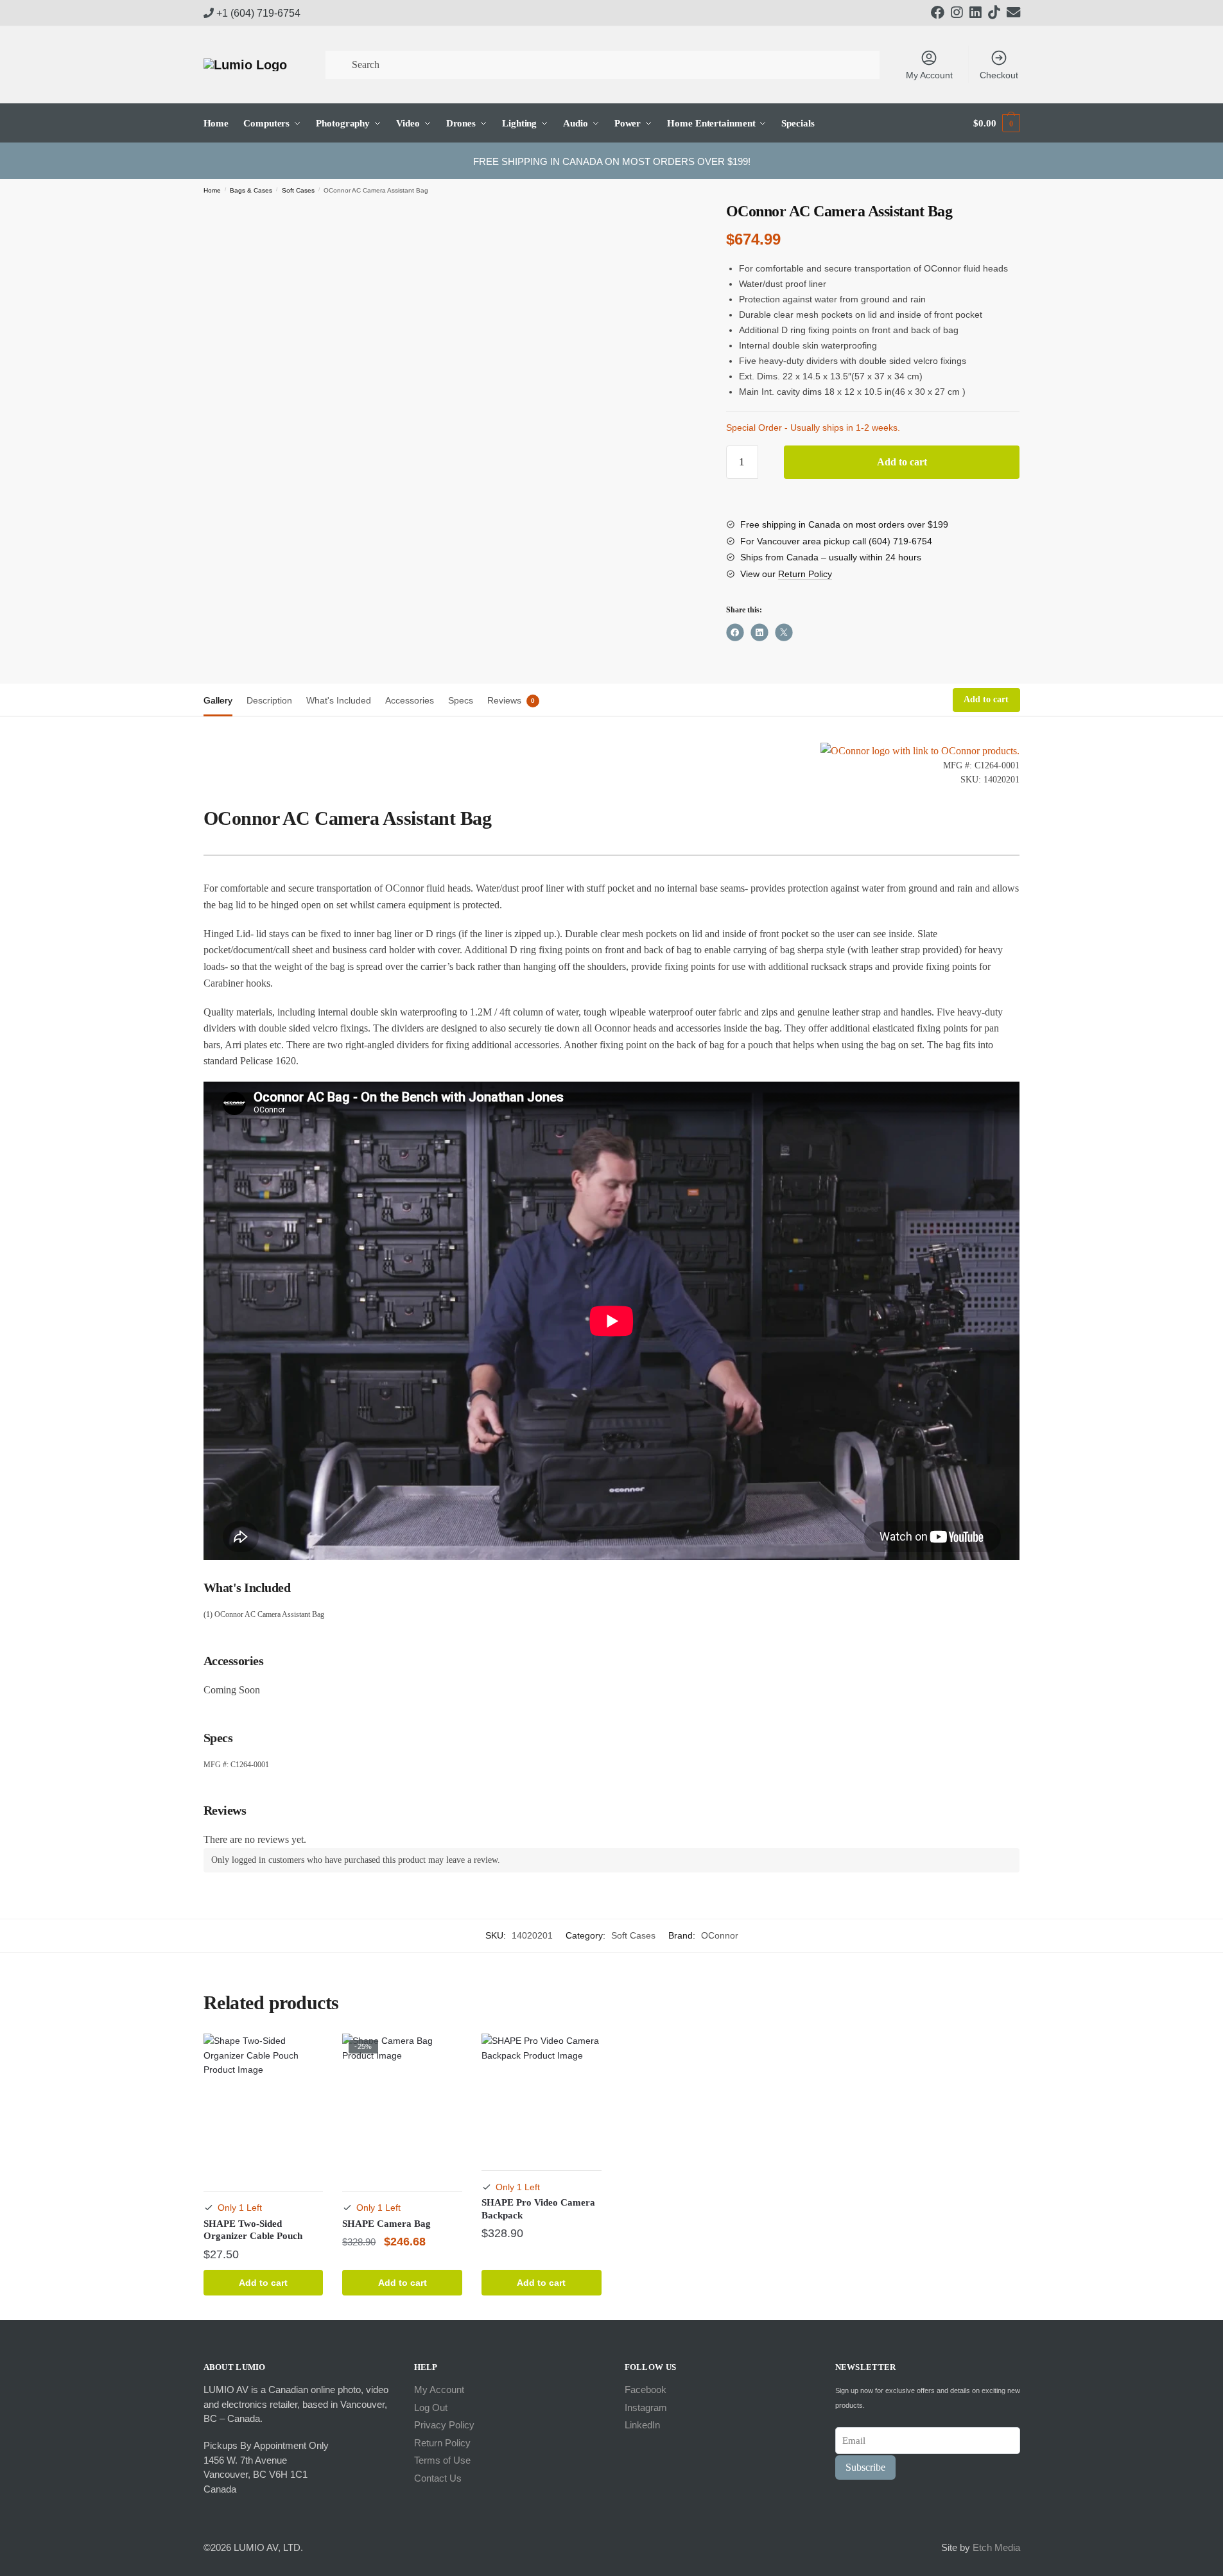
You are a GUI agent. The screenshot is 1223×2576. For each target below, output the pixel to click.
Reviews (504, 700)
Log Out (431, 2407)
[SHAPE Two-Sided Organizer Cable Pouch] (264, 2104)
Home (212, 190)
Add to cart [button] (263, 2283)
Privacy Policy (444, 2425)
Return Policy (805, 574)
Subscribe (865, 2467)
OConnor (720, 1935)
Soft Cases (298, 190)
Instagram (646, 2407)
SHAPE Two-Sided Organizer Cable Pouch (253, 2230)
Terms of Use (442, 2460)
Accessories (410, 700)
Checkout (999, 75)
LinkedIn (642, 2425)
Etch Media (996, 2547)
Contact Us (438, 2478)
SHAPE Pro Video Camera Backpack (538, 2209)
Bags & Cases (251, 190)
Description (269, 700)
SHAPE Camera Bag (386, 2224)
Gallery (218, 700)
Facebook (646, 2390)
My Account (929, 75)
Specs (461, 700)
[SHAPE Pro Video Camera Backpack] (542, 2094)
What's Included (339, 700)
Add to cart (902, 462)
